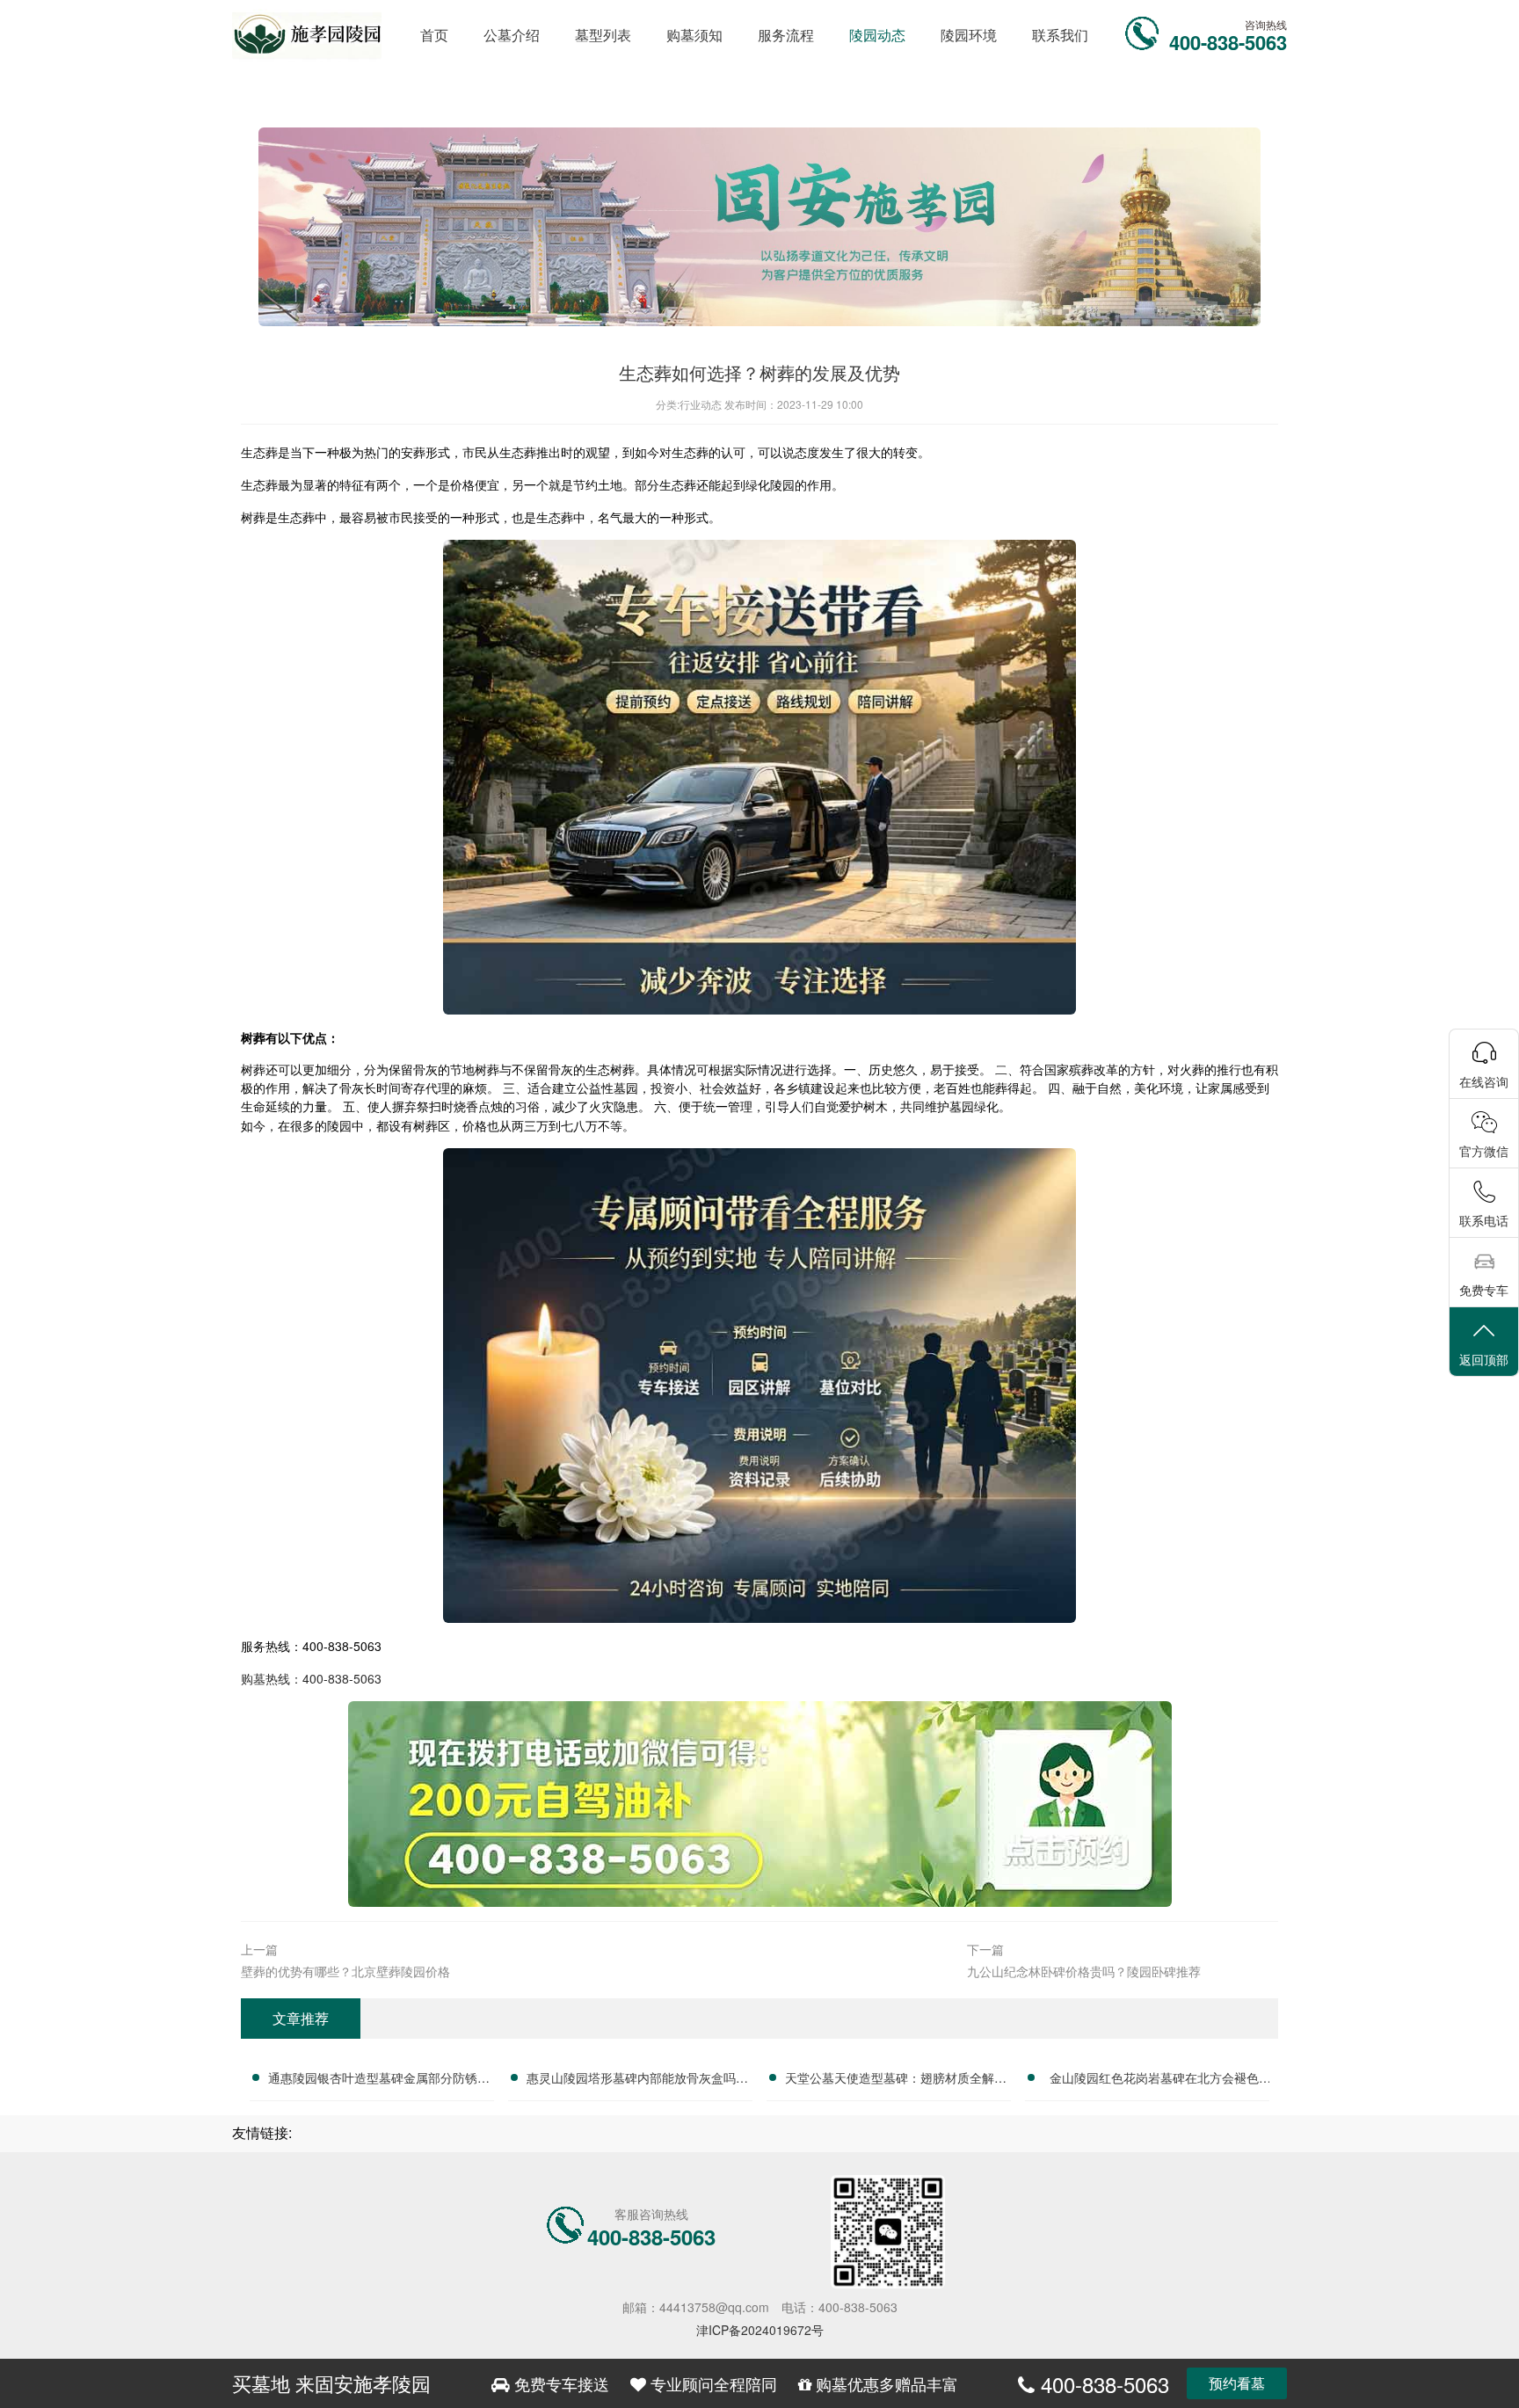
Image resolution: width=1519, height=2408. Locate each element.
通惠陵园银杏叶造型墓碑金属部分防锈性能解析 (379, 2080)
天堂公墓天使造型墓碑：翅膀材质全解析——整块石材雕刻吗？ (896, 2080)
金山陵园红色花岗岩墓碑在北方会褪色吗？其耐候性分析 (1154, 2080)
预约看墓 (1237, 2383)
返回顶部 (1484, 1359)
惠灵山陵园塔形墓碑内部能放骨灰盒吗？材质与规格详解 (637, 2080)
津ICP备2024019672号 (760, 2330)
